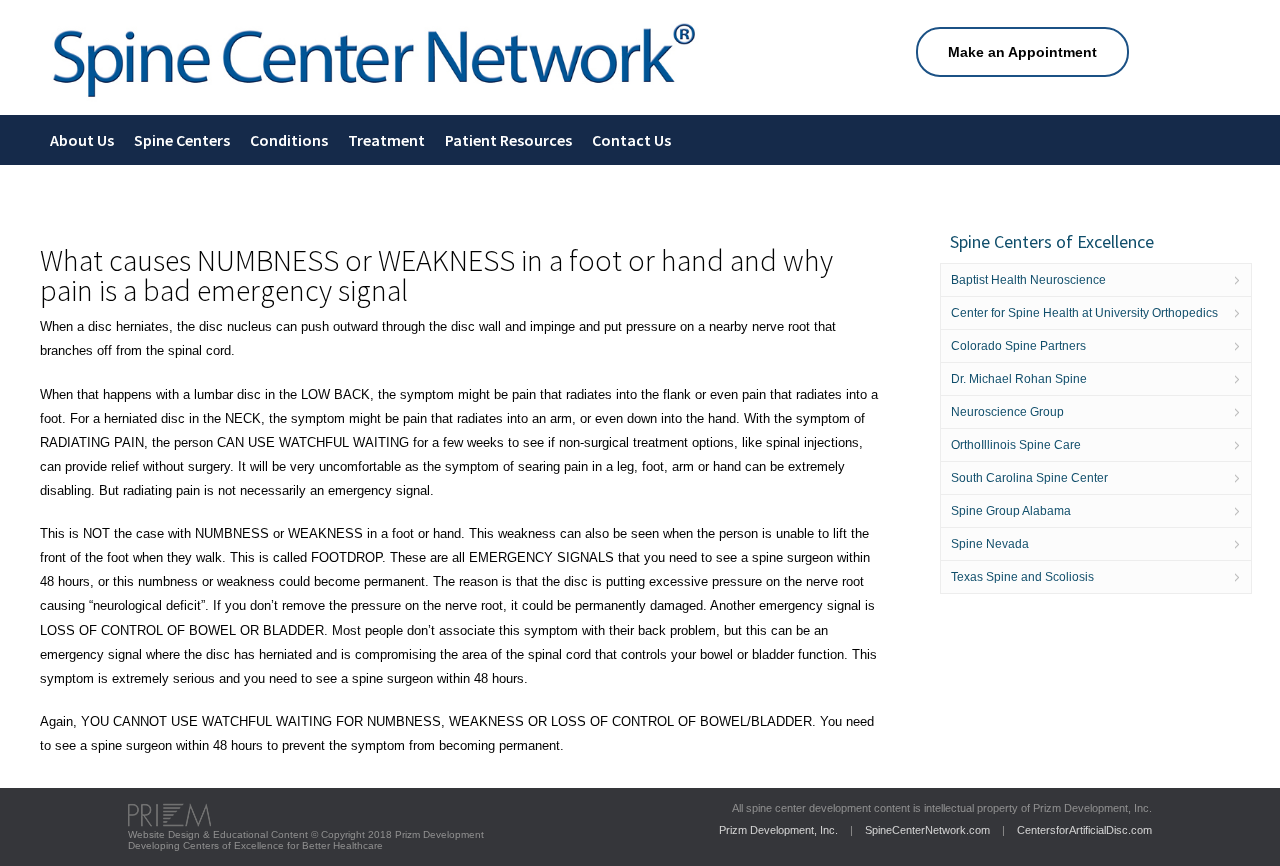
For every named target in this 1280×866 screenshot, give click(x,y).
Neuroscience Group (1007, 412)
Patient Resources (508, 140)
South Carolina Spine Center (1029, 478)
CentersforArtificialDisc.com (1084, 830)
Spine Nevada (990, 544)
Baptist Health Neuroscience (1028, 280)
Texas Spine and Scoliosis (1022, 577)
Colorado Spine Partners (1018, 346)
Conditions (289, 140)
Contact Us (631, 140)
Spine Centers (182, 140)
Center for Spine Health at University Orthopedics (1084, 313)
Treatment (386, 140)
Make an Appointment (1022, 52)
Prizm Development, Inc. (778, 830)
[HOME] (374, 100)
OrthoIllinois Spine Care (1016, 445)
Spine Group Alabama (1011, 511)
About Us (82, 140)
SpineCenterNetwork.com (927, 830)
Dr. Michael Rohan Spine (1019, 379)
